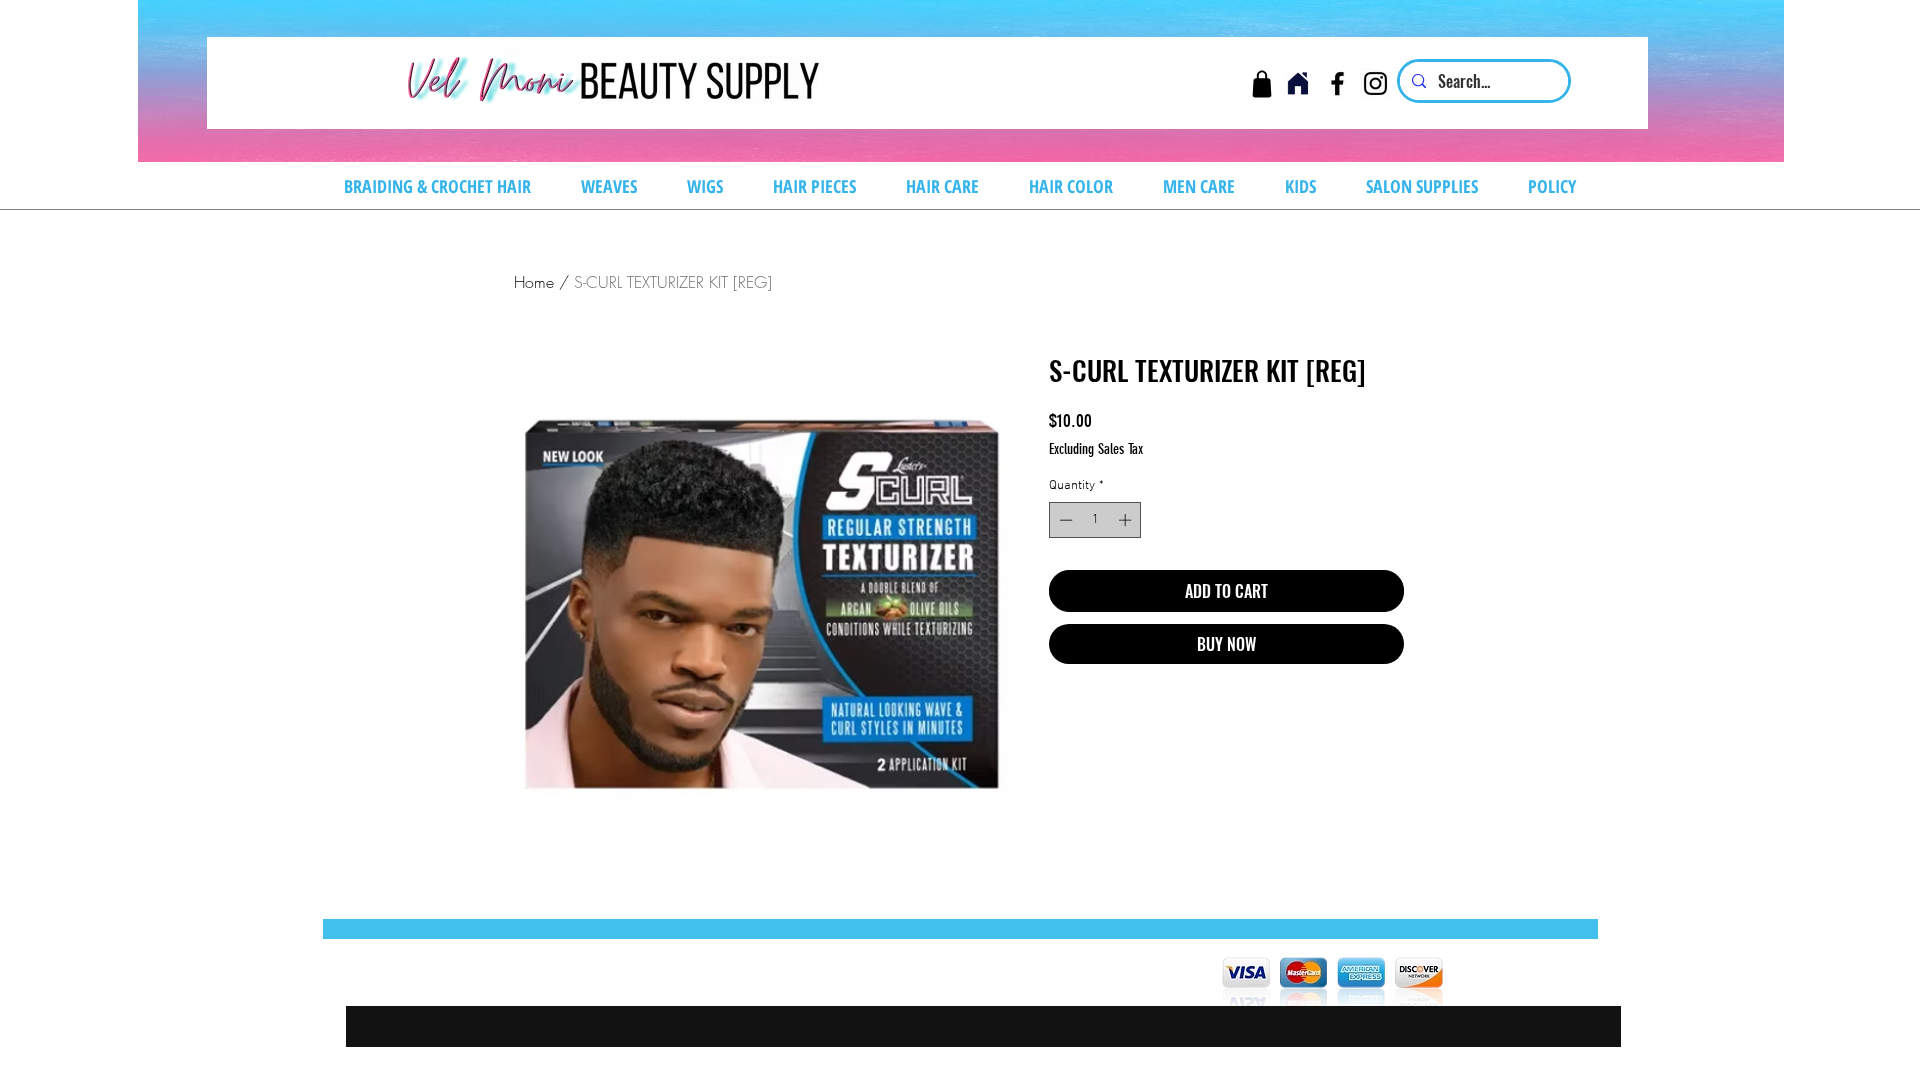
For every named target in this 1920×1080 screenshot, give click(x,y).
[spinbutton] (1095, 520)
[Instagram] (1375, 83)
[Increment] (1127, 520)
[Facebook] (1337, 83)
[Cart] (1261, 83)
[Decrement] (1064, 520)
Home (534, 282)
